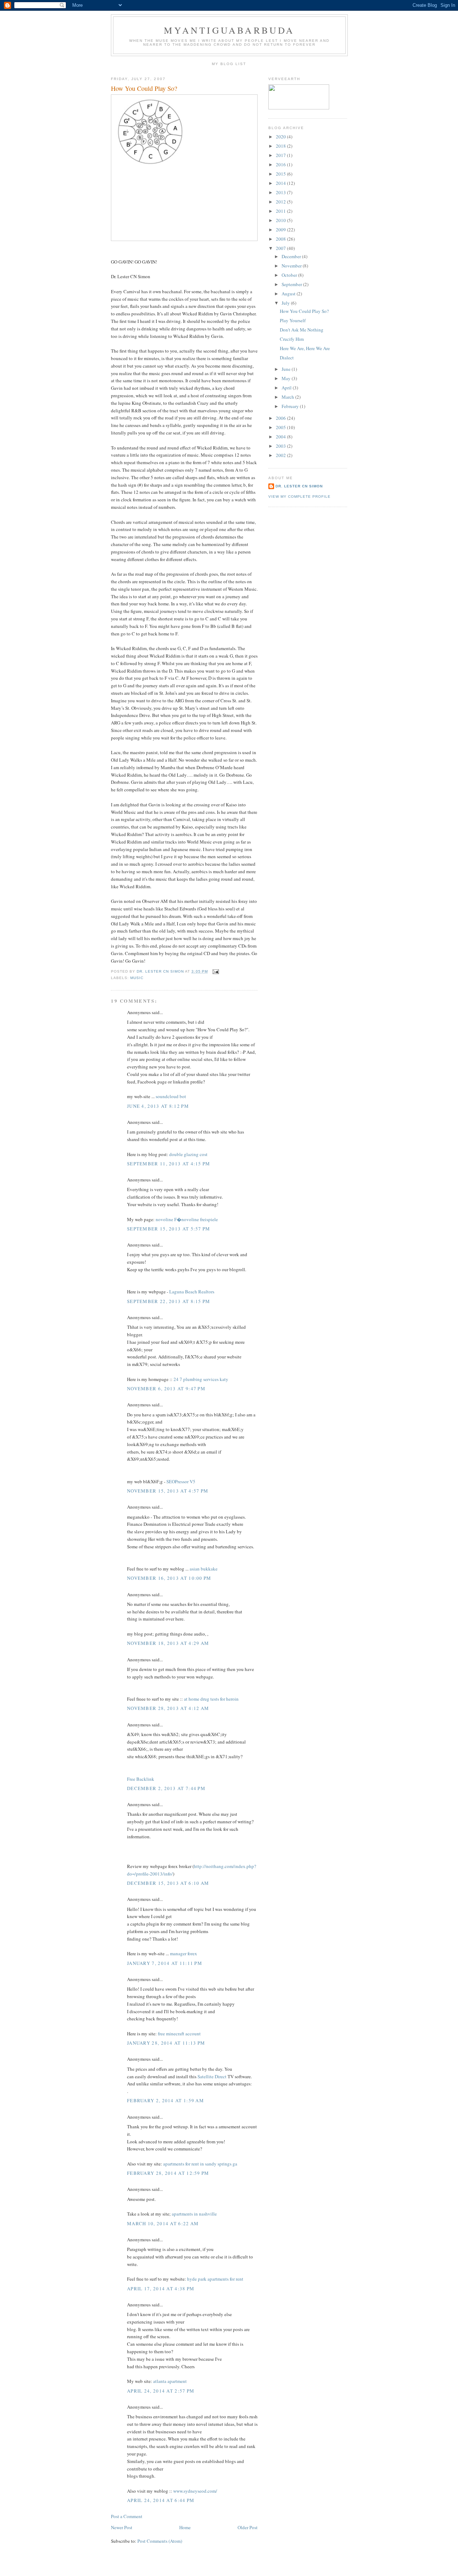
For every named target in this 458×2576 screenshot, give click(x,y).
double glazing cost (188, 1154)
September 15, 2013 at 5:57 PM (169, 1229)
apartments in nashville (194, 2214)
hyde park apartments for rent (215, 2279)
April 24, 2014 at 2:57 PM (161, 2391)
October (290, 275)
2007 (281, 248)
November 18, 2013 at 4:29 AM (168, 1643)
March (288, 397)
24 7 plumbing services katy (201, 1379)
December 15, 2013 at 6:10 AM (168, 1883)
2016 (281, 164)
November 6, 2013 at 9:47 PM (166, 1388)
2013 (281, 192)
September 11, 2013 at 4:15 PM (169, 1164)
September (292, 284)
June (287, 369)
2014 (281, 183)
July (286, 303)
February (291, 406)
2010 (281, 220)
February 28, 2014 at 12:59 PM (168, 2173)
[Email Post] (216, 971)
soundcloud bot (171, 1096)
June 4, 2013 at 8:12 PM (158, 1106)
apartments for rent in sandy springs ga (200, 2164)
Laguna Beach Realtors (192, 1292)
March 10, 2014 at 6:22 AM (163, 2223)
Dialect (287, 358)
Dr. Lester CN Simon (299, 486)
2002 (281, 455)
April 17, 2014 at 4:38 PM (161, 2289)
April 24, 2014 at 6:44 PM (161, 2500)
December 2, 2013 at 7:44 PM (166, 1788)
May (287, 378)
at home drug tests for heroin (211, 1699)
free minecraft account (179, 2034)
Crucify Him (292, 339)
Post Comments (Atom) (160, 2541)
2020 (281, 137)
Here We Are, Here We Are (305, 348)
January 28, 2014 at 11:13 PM (166, 2043)
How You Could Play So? (304, 311)
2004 (281, 437)
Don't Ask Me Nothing (302, 330)
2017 (281, 155)
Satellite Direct (212, 2076)
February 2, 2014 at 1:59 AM (165, 2100)
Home (185, 2527)
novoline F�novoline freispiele (187, 1219)
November (292, 266)
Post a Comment (127, 2516)
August (289, 294)
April (287, 388)
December (292, 256)
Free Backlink (141, 1779)
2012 (281, 202)
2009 (281, 230)
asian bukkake (204, 1569)
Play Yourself (293, 320)
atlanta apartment (170, 2381)
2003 (281, 446)
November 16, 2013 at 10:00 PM (169, 1578)
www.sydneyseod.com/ (195, 2491)
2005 (281, 427)
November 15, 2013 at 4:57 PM (168, 1491)
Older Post (248, 2527)
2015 (281, 174)
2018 (281, 146)
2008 (281, 239)
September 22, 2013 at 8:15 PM (169, 1301)
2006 (281, 418)
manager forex (184, 1953)
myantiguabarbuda (229, 30)
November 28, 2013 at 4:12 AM (168, 1708)
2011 (281, 211)
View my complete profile (299, 496)
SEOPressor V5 (181, 1481)
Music (137, 978)
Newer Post (122, 2527)
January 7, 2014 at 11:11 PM (165, 1963)
